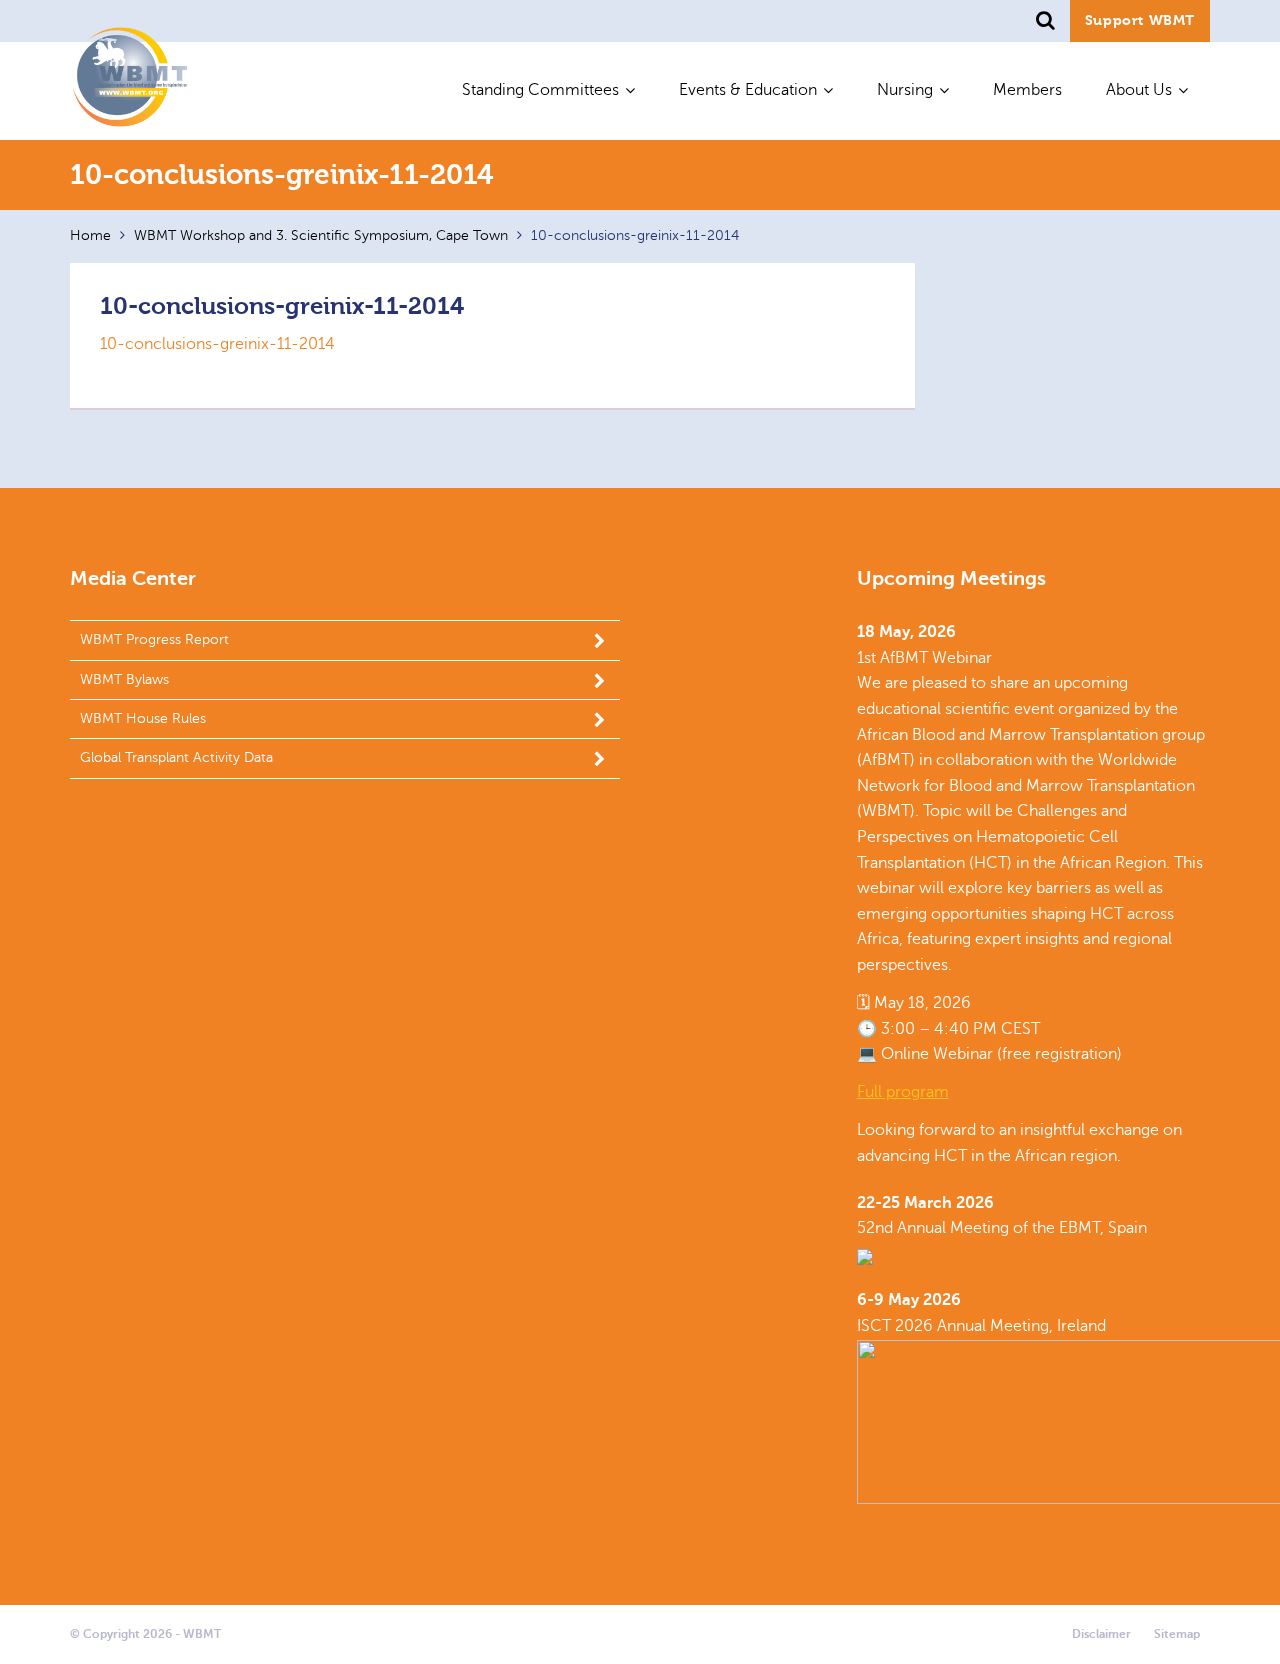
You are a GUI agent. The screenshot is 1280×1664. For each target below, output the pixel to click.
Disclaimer (1101, 1634)
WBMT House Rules (143, 718)
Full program (903, 1092)
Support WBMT (1140, 20)
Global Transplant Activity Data (176, 757)
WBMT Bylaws (124, 679)
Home (90, 235)
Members (1027, 90)
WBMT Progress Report (154, 639)
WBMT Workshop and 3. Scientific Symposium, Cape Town (321, 235)
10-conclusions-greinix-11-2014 (217, 344)
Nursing (905, 90)
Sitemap (1177, 1634)
